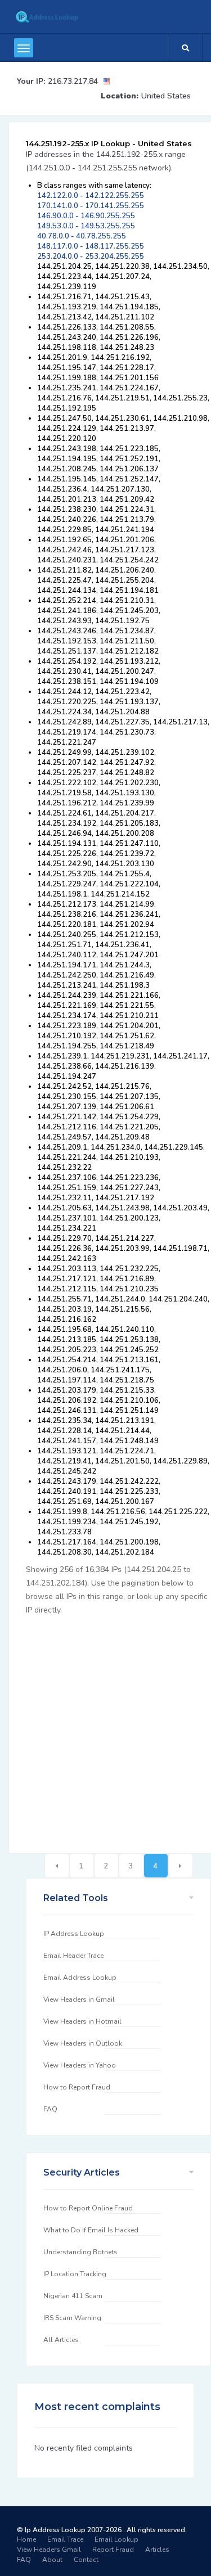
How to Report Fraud (77, 2087)
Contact (86, 2560)
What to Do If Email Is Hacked (91, 2230)
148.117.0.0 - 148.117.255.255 (91, 246)
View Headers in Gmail (79, 1999)
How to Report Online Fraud (88, 2208)
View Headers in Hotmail (82, 2021)
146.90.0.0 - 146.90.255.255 (86, 216)
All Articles (61, 2340)
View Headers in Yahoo (80, 2065)
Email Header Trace (73, 1956)
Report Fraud (113, 2550)
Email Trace (65, 2539)
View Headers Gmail (49, 2550)
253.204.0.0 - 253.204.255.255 (91, 256)
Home (26, 2539)
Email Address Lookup (80, 1978)
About (52, 2560)
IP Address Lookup (74, 1934)
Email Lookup (116, 2539)
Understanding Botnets (80, 2252)
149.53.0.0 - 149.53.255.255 (86, 226)
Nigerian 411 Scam (73, 2296)
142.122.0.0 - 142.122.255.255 (91, 196)
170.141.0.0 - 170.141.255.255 (91, 206)
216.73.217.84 (73, 81)
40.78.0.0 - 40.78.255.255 (82, 236)
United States (166, 96)
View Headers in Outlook (83, 2043)
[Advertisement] (105, 1728)
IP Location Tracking (75, 2274)
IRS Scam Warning (72, 2318)
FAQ (50, 2109)
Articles (157, 2550)
